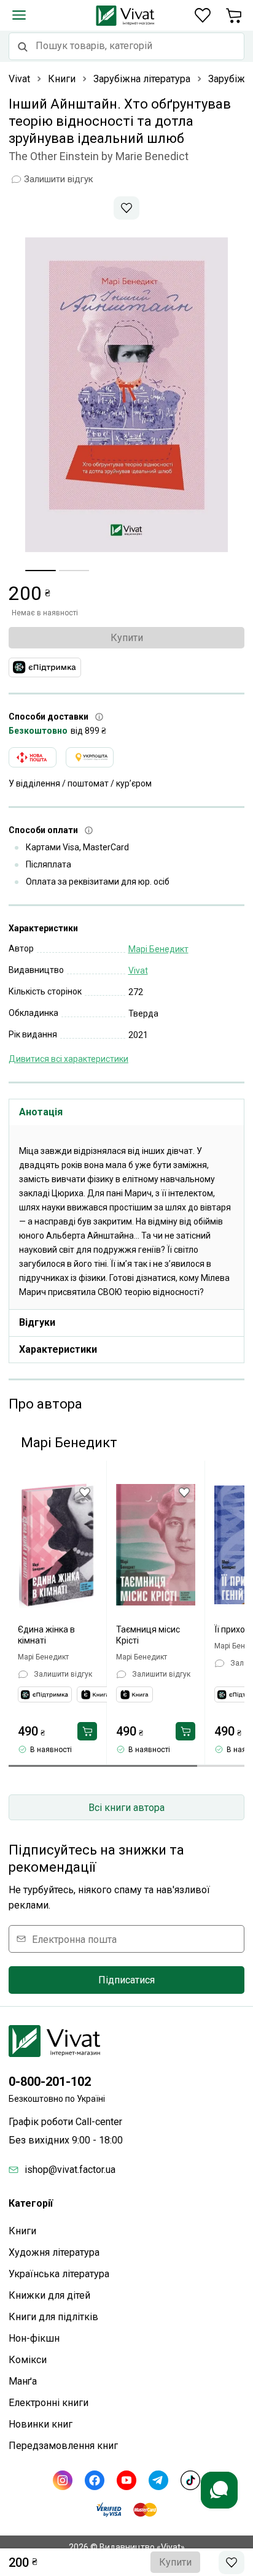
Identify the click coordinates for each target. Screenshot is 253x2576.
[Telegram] (158, 2480)
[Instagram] (63, 2480)
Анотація (41, 1112)
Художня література (54, 2252)
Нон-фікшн (34, 2338)
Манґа (23, 2381)
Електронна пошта (74, 1939)
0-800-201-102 (50, 2082)
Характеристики (58, 1349)
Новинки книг (41, 2424)
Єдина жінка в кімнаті (46, 1635)
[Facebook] (95, 2480)
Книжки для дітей (49, 2295)
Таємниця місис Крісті (148, 1635)
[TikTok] (190, 2480)
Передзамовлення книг (63, 2446)
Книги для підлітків (53, 2317)
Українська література (59, 2274)
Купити (127, 638)
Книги (22, 2231)
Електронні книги (49, 2403)
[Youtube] (126, 2480)
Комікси (28, 2360)
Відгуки (37, 1322)
